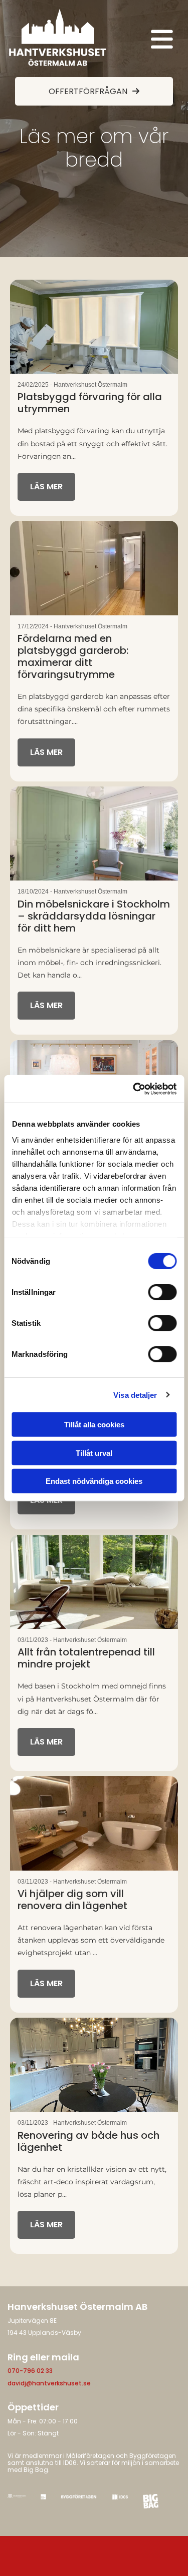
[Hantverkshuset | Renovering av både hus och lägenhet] (94, 2065)
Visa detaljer (135, 1395)
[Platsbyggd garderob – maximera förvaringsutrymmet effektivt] (94, 568)
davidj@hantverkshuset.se (49, 2383)
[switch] (162, 1292)
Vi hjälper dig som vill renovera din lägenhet (72, 1900)
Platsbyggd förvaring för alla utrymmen (90, 403)
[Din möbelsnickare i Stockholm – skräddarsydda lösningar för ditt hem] (94, 833)
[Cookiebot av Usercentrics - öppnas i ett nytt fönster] (134, 1089)
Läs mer (46, 487)
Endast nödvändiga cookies (94, 1481)
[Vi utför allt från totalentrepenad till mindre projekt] (94, 1582)
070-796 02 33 (30, 2371)
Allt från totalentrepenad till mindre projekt (86, 1658)
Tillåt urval (94, 1453)
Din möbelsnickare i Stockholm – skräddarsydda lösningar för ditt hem (94, 916)
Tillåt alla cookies (94, 1425)
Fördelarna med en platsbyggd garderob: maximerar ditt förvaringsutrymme (73, 656)
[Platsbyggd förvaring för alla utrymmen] (94, 327)
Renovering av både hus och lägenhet (88, 2141)
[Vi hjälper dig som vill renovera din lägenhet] (94, 1823)
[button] (143, 40)
